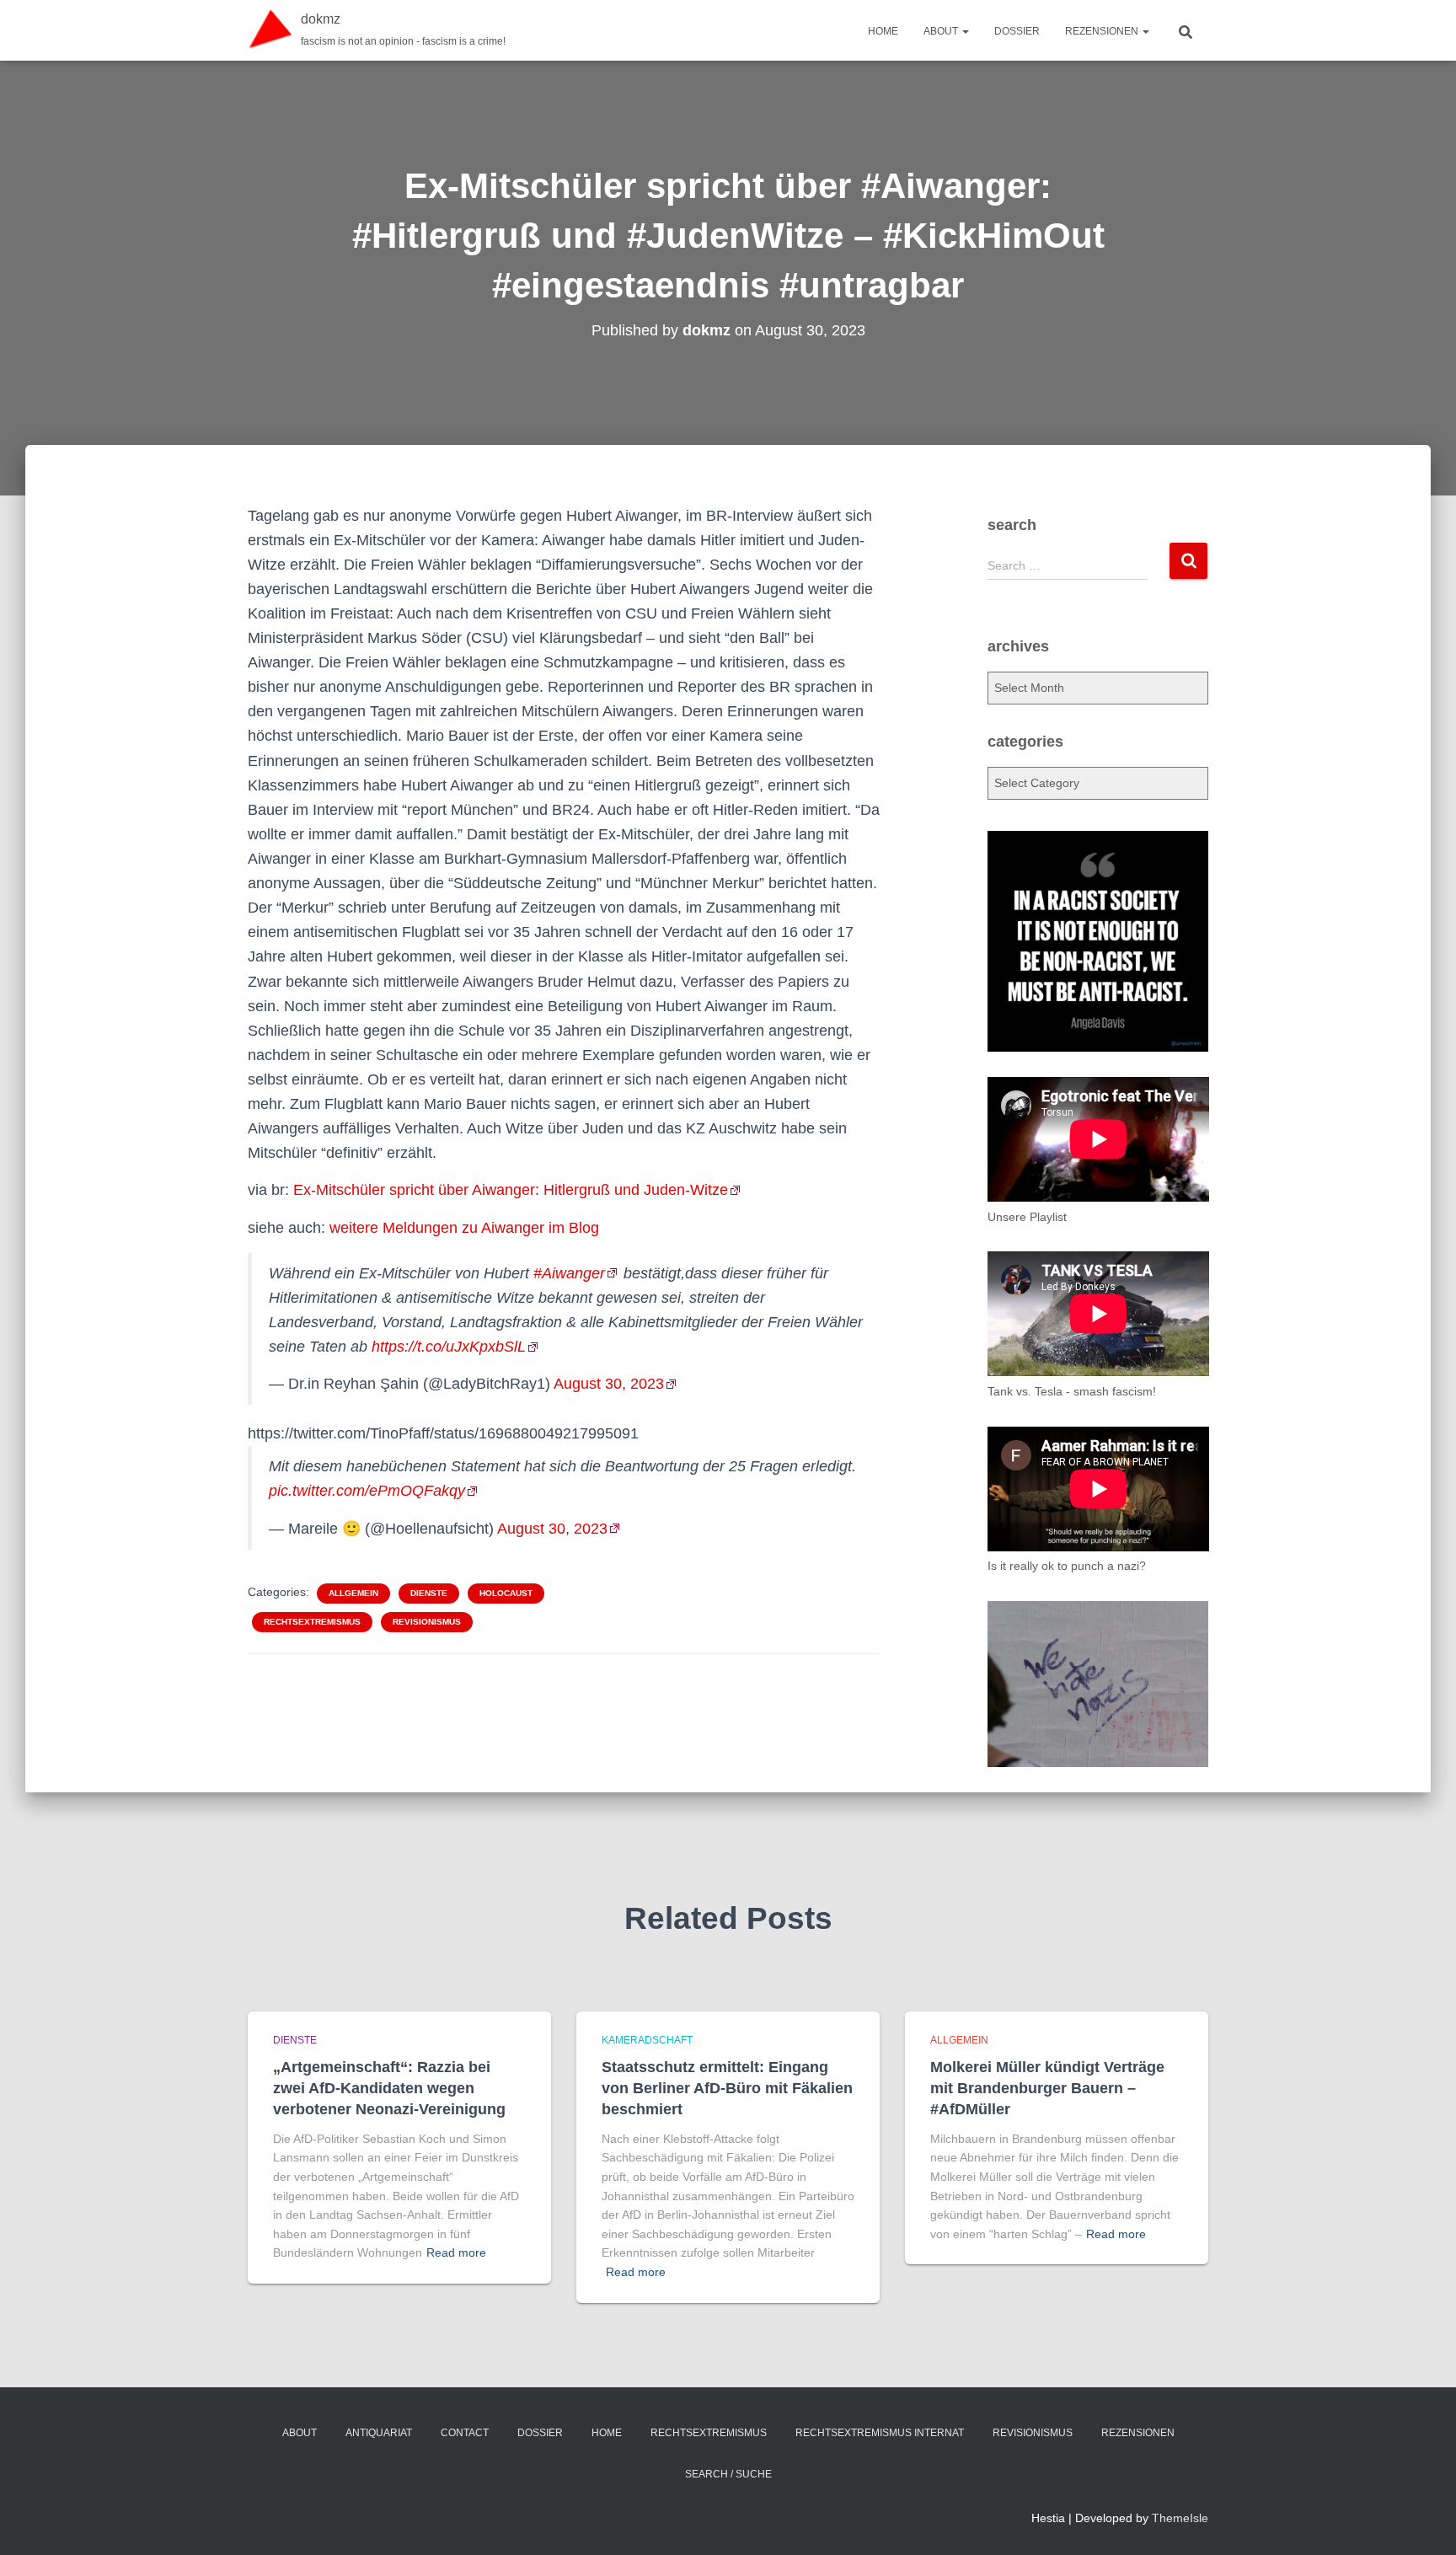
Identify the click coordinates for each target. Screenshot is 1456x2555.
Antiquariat (379, 2433)
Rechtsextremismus (312, 1622)
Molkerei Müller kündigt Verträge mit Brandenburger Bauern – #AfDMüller (1047, 2088)
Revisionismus (427, 1622)
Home (883, 31)
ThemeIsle (1180, 2518)
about (942, 31)
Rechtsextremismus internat (880, 2433)
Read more (456, 2252)
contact (465, 2433)
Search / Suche (728, 2474)
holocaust (506, 1593)
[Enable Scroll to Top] (1423, 2521)
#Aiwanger (569, 1273)
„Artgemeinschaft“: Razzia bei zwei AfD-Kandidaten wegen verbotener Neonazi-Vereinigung (389, 2088)
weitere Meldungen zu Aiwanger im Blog (464, 1228)
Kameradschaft (647, 2040)
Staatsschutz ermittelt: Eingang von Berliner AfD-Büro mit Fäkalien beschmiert (727, 2088)
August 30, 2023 (609, 1384)
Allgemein (353, 1593)
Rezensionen (1103, 31)
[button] (965, 31)
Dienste (429, 1593)
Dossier (1017, 31)
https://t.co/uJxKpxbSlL (449, 1347)
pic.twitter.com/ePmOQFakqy (367, 1491)
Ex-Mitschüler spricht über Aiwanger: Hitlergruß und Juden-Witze (511, 1190)
